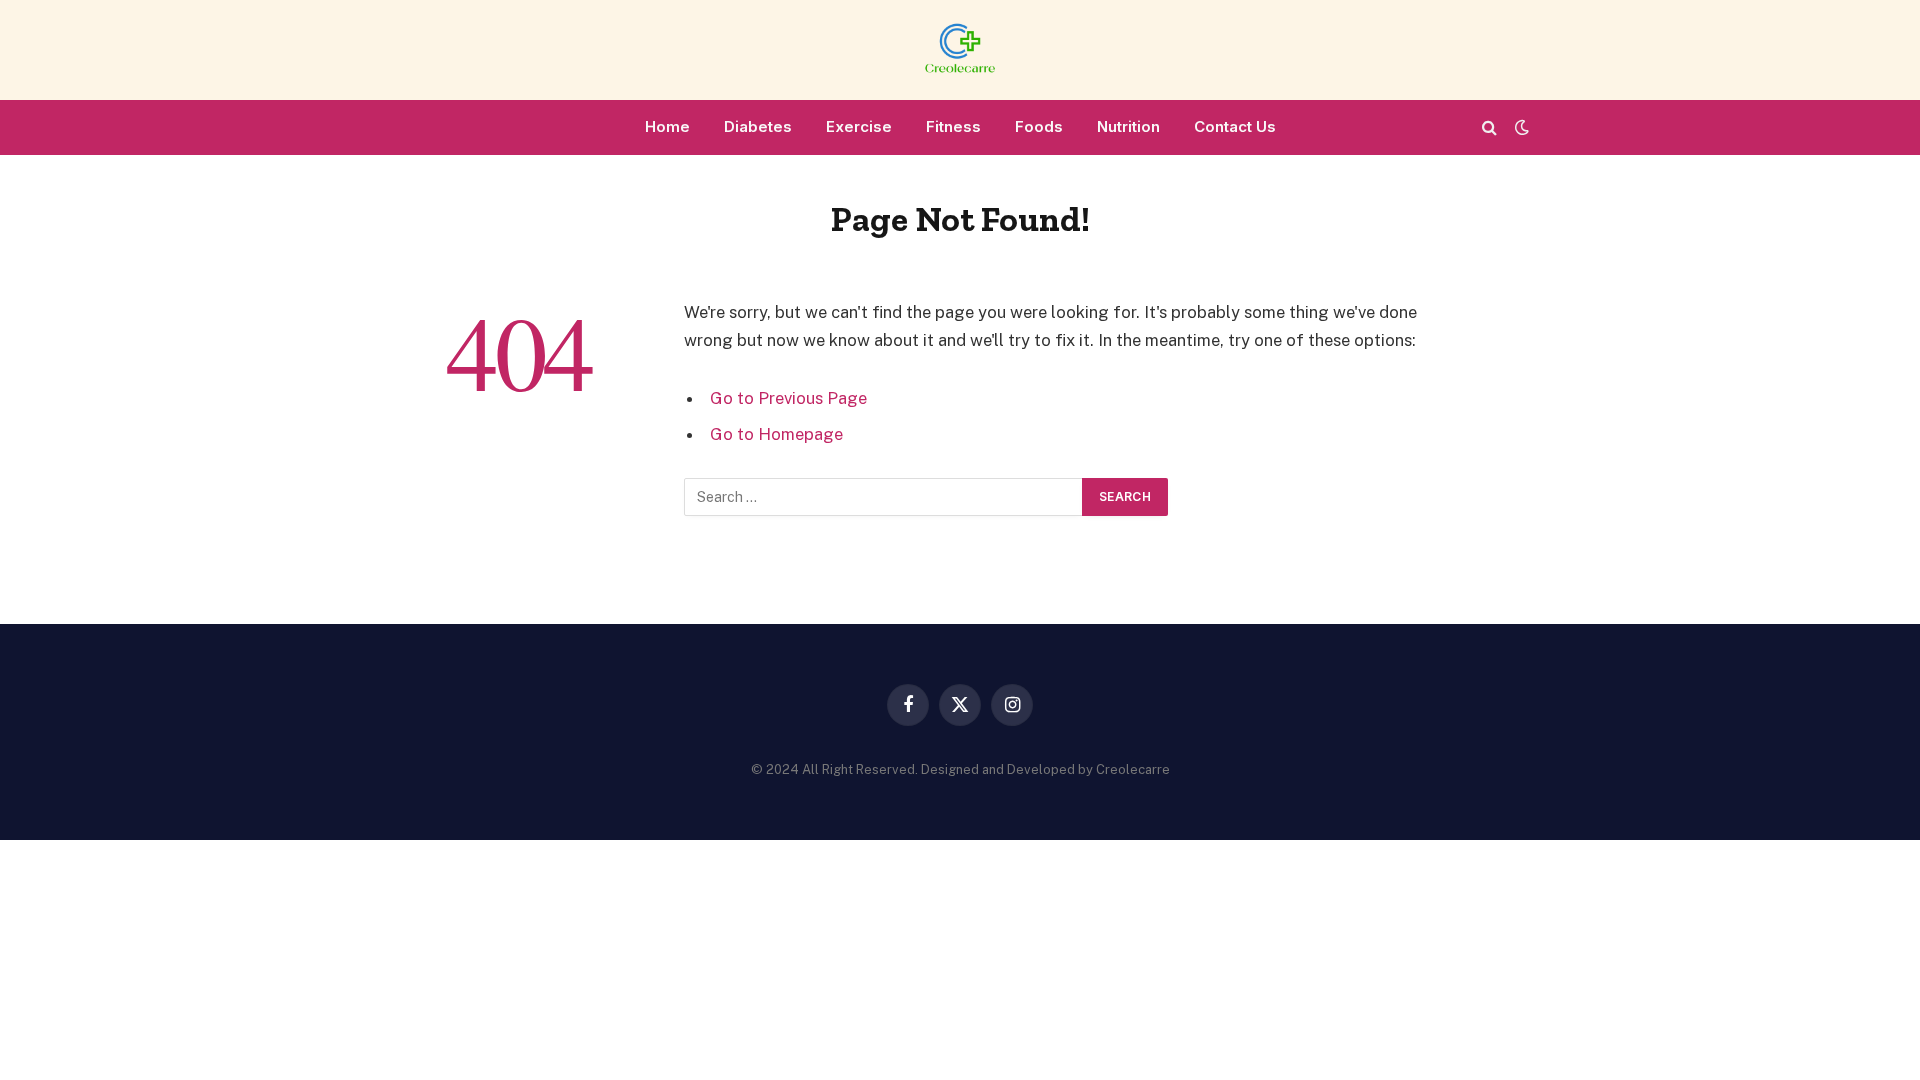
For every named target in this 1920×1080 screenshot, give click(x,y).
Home (667, 126)
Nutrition (1128, 126)
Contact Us (1235, 126)
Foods (1039, 126)
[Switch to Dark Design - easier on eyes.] (1520, 127)
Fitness (953, 126)
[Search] (1489, 127)
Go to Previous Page (788, 398)
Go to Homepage (776, 434)
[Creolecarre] (960, 50)
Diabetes (758, 126)
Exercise (859, 126)
